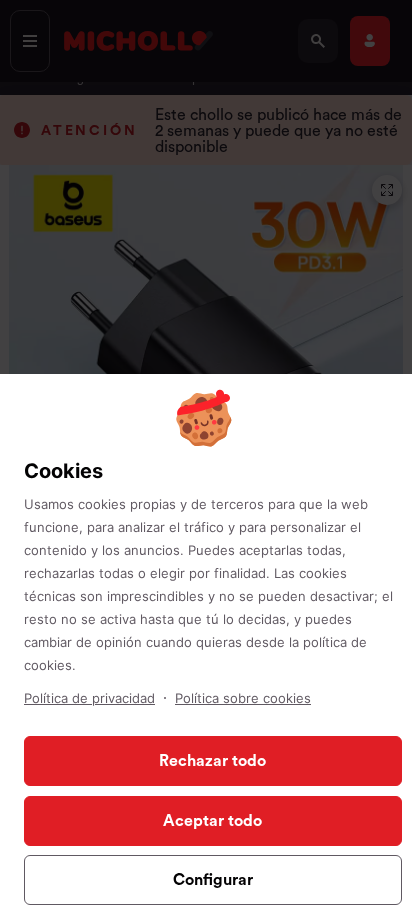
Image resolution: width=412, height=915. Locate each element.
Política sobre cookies (243, 698)
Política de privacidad (89, 698)
